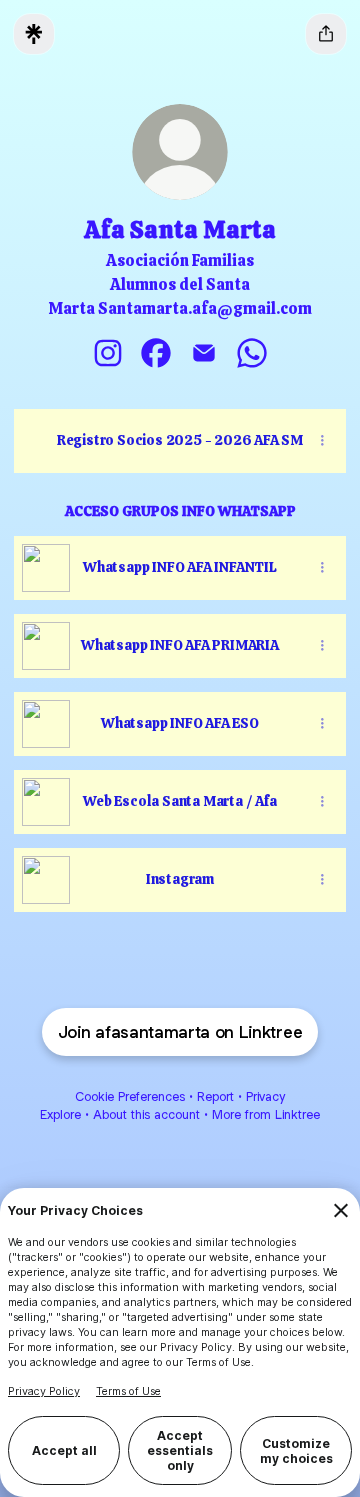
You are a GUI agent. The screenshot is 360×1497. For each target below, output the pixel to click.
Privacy (265, 1096)
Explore (60, 1114)
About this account (146, 1114)
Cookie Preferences (130, 1096)
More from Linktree (266, 1114)
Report (215, 1096)
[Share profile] (326, 34)
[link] (108, 353)
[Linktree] (34, 34)
